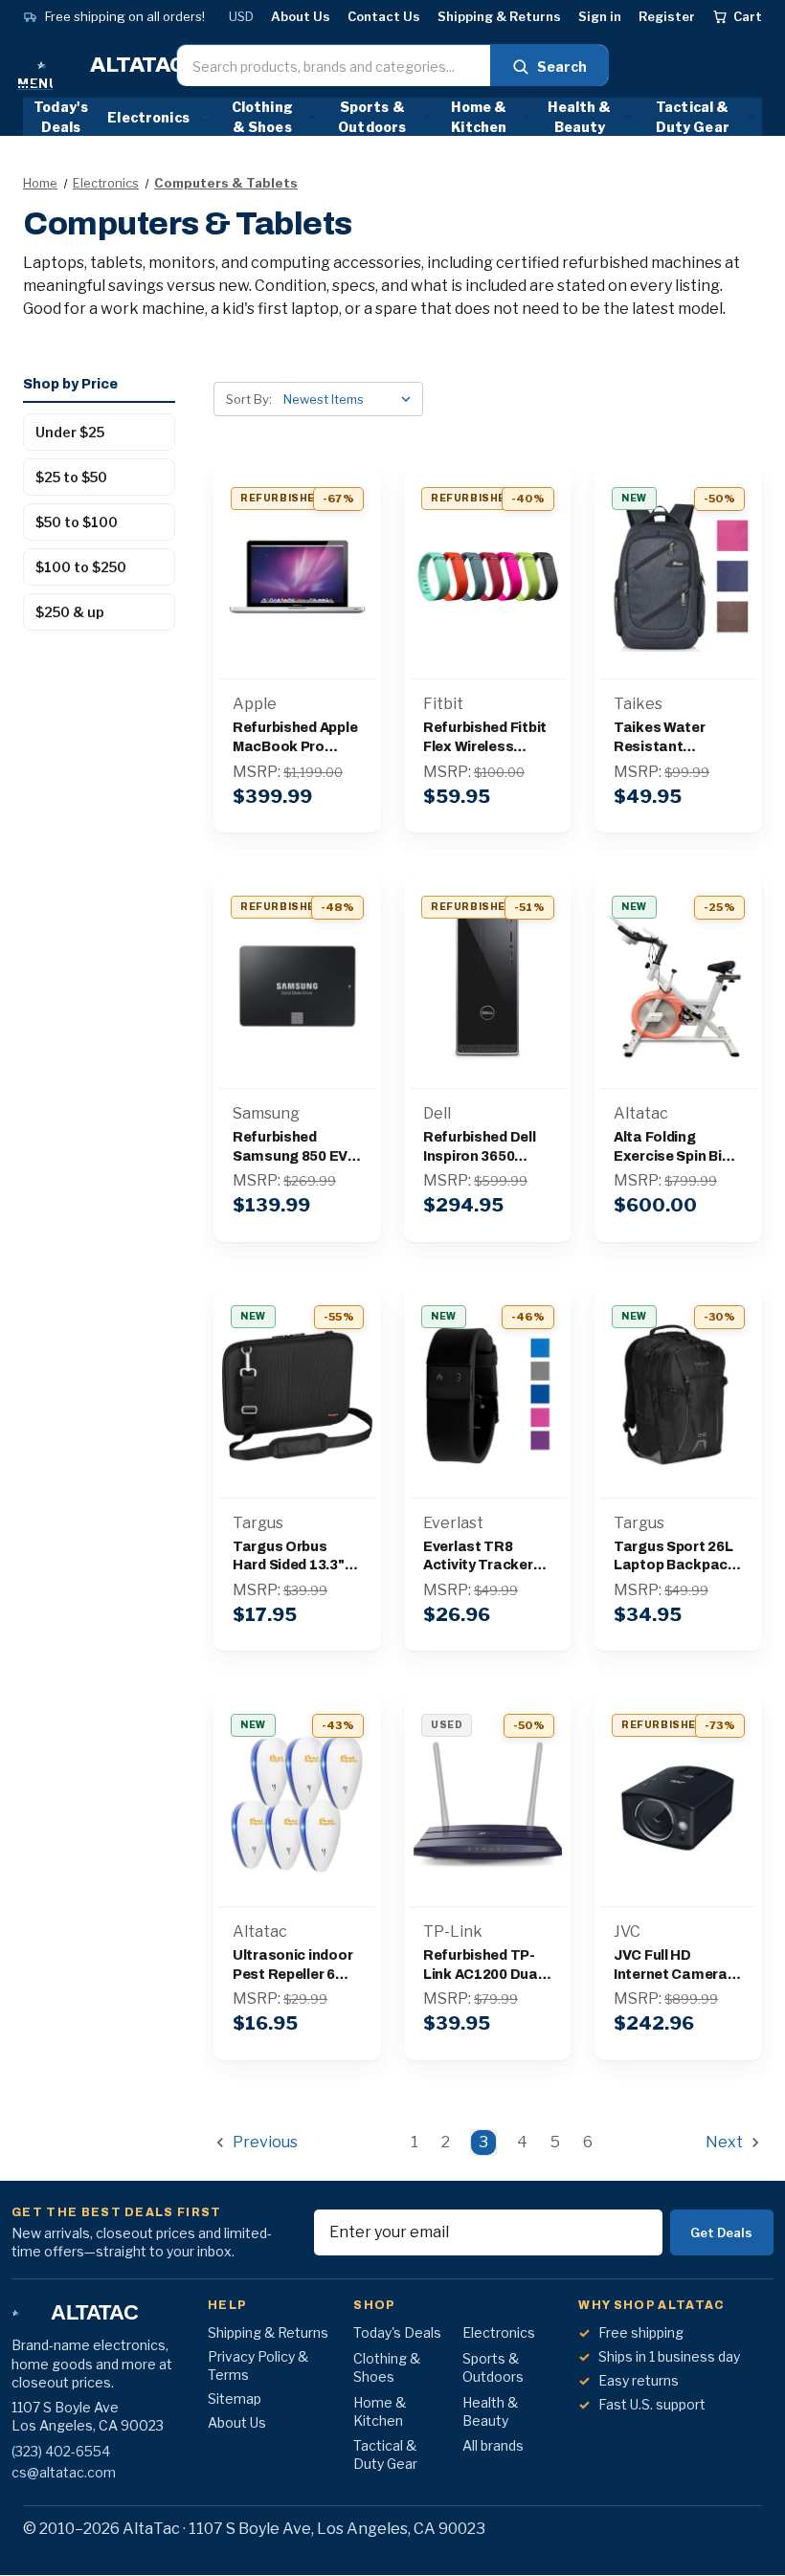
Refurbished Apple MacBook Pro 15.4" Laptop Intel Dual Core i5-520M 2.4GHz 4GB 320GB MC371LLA (295, 738)
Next (726, 2142)
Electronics (148, 117)
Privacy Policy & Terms (258, 2365)
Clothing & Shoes (262, 117)
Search (562, 67)
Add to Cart (297, 617)
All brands (493, 2445)
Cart (748, 16)
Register (667, 17)
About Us (301, 17)
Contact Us (384, 17)
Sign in (600, 17)
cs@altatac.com (64, 2472)
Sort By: (249, 399)
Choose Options (487, 617)
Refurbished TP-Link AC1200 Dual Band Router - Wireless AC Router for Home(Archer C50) (486, 1966)
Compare (291, 577)
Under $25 (70, 432)
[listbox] (351, 399)
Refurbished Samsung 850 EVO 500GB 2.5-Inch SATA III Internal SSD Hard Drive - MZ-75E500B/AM (296, 1148)
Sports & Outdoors (372, 117)
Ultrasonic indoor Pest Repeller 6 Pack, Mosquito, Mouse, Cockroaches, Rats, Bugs (292, 1966)
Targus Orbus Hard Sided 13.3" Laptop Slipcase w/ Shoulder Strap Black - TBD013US (297, 1557)
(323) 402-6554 (61, 2451)
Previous (264, 2142)
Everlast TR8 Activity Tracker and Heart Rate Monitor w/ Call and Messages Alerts (488, 1557)
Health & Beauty (579, 117)
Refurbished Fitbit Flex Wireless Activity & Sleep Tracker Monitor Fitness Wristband (486, 738)
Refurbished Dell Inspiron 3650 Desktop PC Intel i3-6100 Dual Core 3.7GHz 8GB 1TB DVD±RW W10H (483, 1148)
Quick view (297, 536)
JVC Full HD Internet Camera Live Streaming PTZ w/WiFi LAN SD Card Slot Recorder (677, 1966)
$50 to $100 (77, 522)
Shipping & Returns (499, 17)
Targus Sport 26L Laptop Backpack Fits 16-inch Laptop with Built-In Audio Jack (675, 1557)
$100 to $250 (81, 567)
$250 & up (70, 612)
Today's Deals (61, 117)
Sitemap (235, 2398)
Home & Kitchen (479, 117)
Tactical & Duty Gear (693, 117)
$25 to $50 (71, 477)
